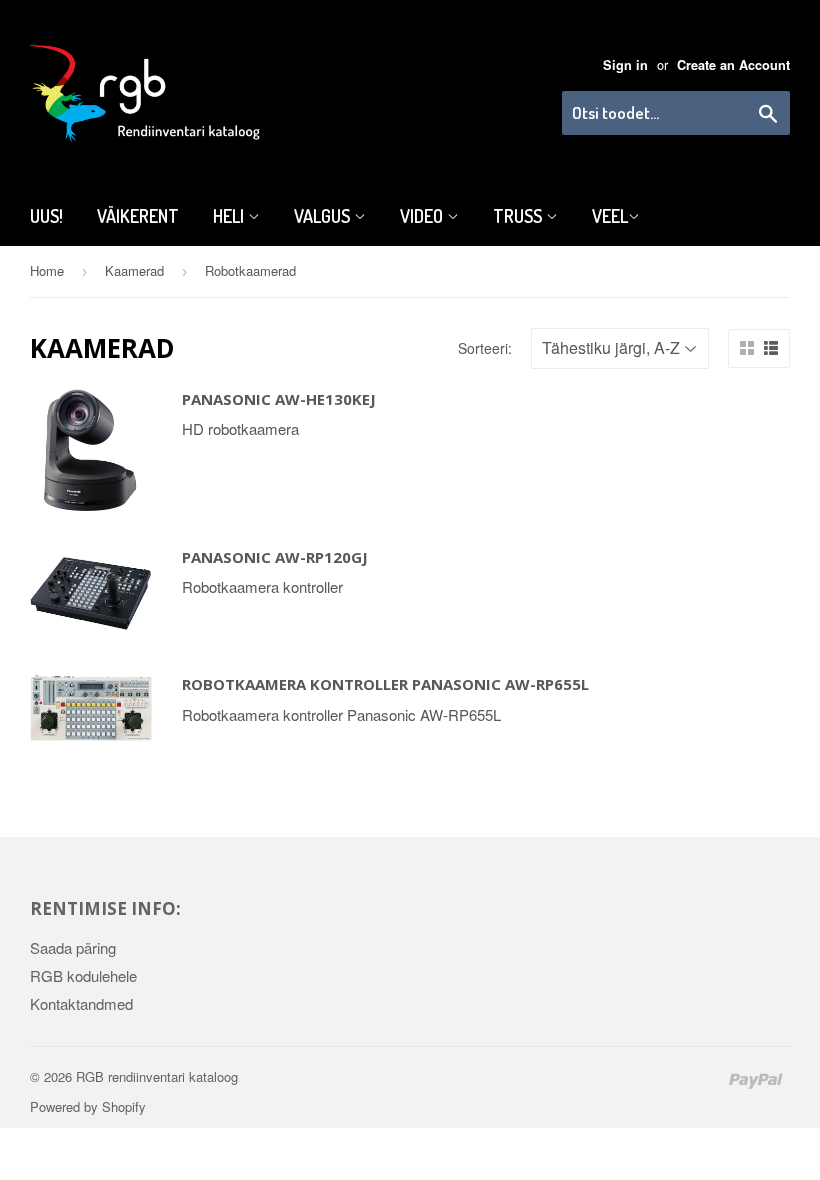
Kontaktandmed (81, 1003)
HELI (230, 216)
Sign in (625, 65)
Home (47, 270)
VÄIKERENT (138, 216)
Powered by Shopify (88, 1106)
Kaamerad (134, 270)
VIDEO (423, 216)
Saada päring (73, 947)
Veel (610, 216)
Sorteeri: (485, 348)
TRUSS (519, 216)
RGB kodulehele (83, 975)
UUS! (46, 216)
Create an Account (733, 65)
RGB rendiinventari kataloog (157, 1076)
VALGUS (324, 216)
